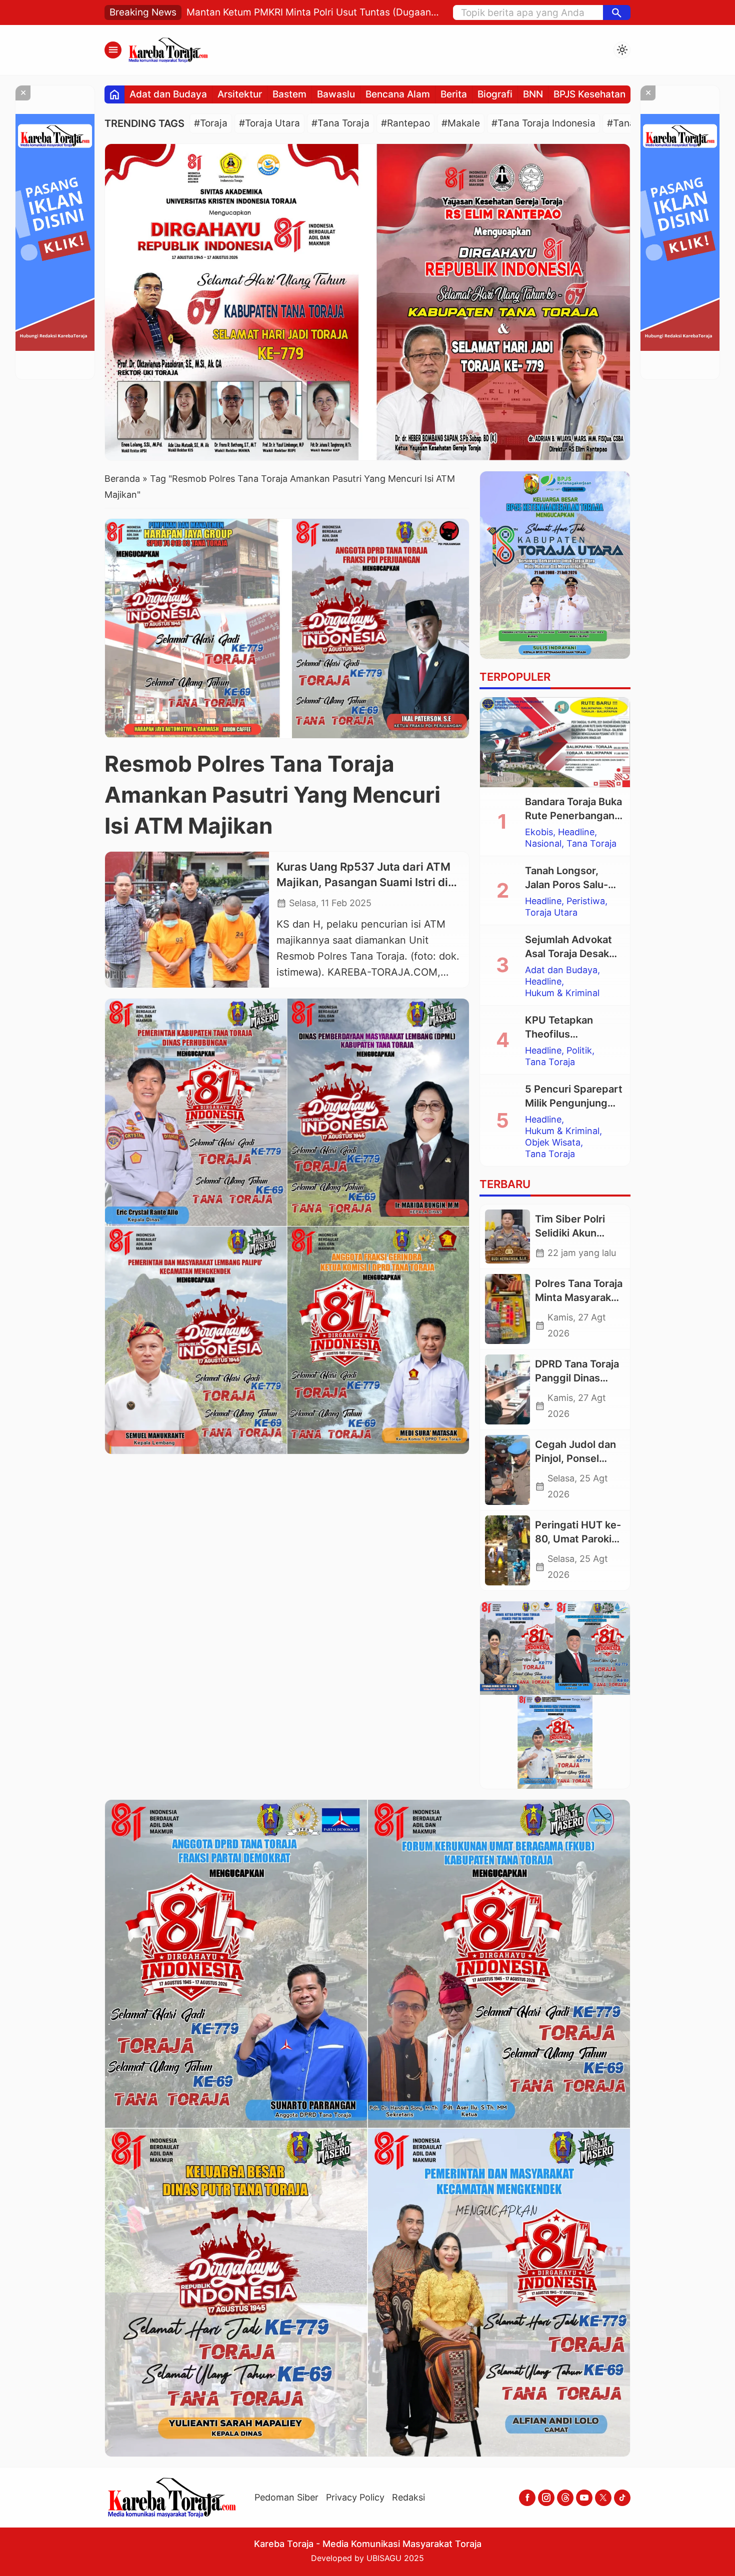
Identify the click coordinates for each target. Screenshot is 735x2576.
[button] (617, 12)
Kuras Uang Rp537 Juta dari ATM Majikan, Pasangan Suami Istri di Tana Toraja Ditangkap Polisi (363, 882)
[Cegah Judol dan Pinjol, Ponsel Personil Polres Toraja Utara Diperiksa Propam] (507, 1470)
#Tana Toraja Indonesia (543, 123)
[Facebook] (527, 2498)
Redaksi (408, 2497)
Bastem (289, 94)
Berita (454, 94)
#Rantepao (405, 123)
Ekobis (539, 832)
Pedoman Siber (286, 2497)
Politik (579, 1051)
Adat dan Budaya (168, 94)
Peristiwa (586, 901)
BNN (533, 94)
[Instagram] (546, 2498)
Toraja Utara (551, 913)
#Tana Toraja (340, 123)
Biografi (495, 94)
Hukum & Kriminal (562, 993)
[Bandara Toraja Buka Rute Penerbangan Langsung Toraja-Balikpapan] (555, 742)
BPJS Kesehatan (589, 94)
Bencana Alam (398, 94)
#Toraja (211, 123)
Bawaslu (336, 94)
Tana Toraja (591, 844)
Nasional (543, 844)
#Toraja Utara (269, 123)
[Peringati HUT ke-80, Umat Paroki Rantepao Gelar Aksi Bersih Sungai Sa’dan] (507, 1550)
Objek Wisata (553, 1143)
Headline (576, 832)
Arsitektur (240, 94)
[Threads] (565, 2498)
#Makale (461, 123)
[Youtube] (584, 2498)
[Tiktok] (622, 2498)
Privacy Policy (355, 2497)
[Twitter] (603, 2498)
